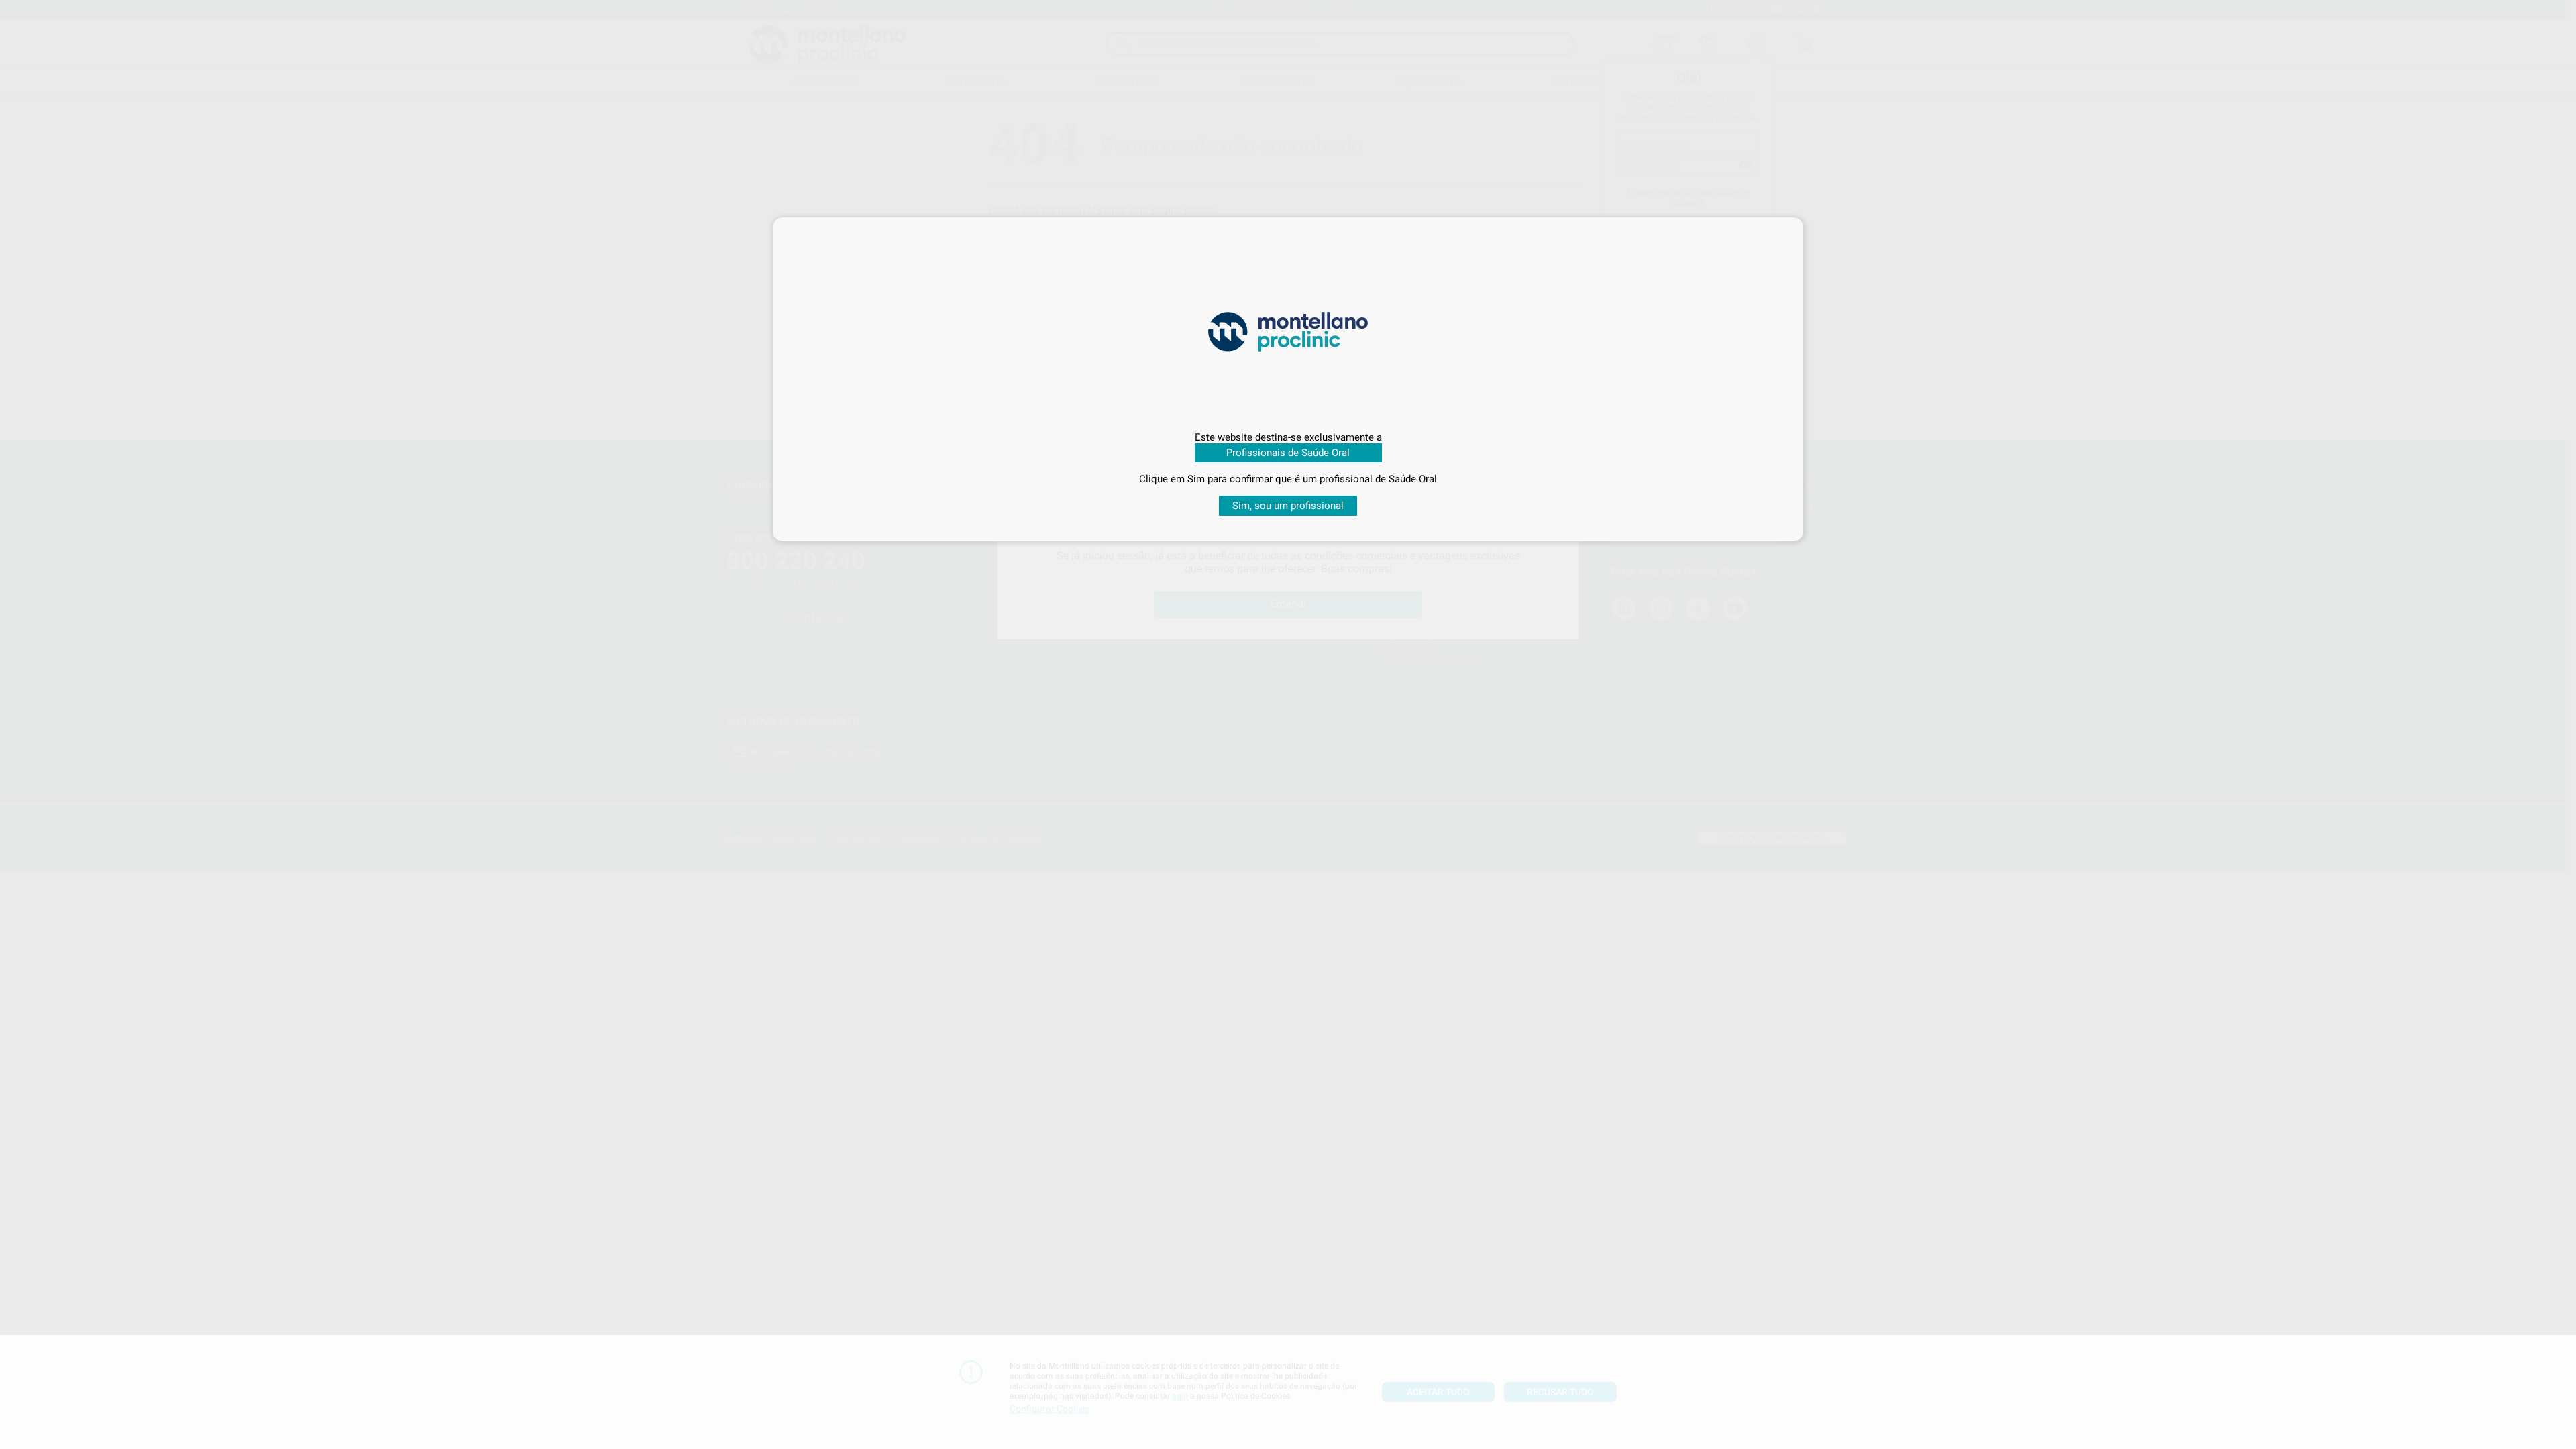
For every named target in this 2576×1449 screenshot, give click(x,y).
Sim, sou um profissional (1288, 506)
